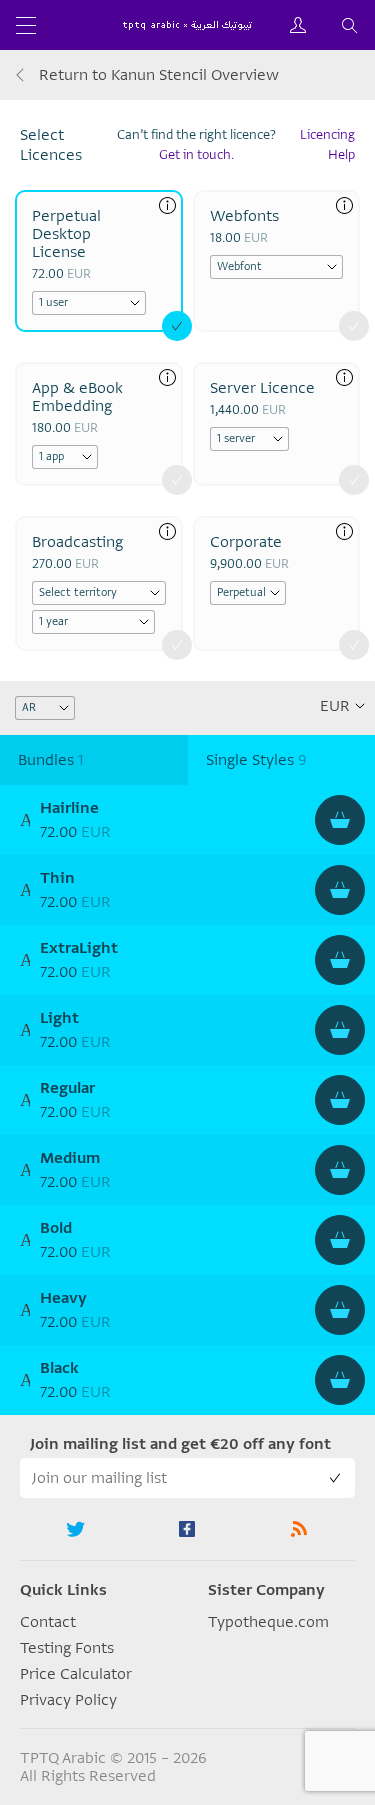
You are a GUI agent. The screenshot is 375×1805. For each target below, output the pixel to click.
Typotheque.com (268, 1622)
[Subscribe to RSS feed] (299, 1529)
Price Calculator (76, 1674)
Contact (48, 1622)
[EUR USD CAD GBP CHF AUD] (342, 706)
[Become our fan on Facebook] (188, 1529)
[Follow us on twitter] (76, 1529)
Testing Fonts (67, 1648)
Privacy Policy (68, 1700)
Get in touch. (196, 154)
